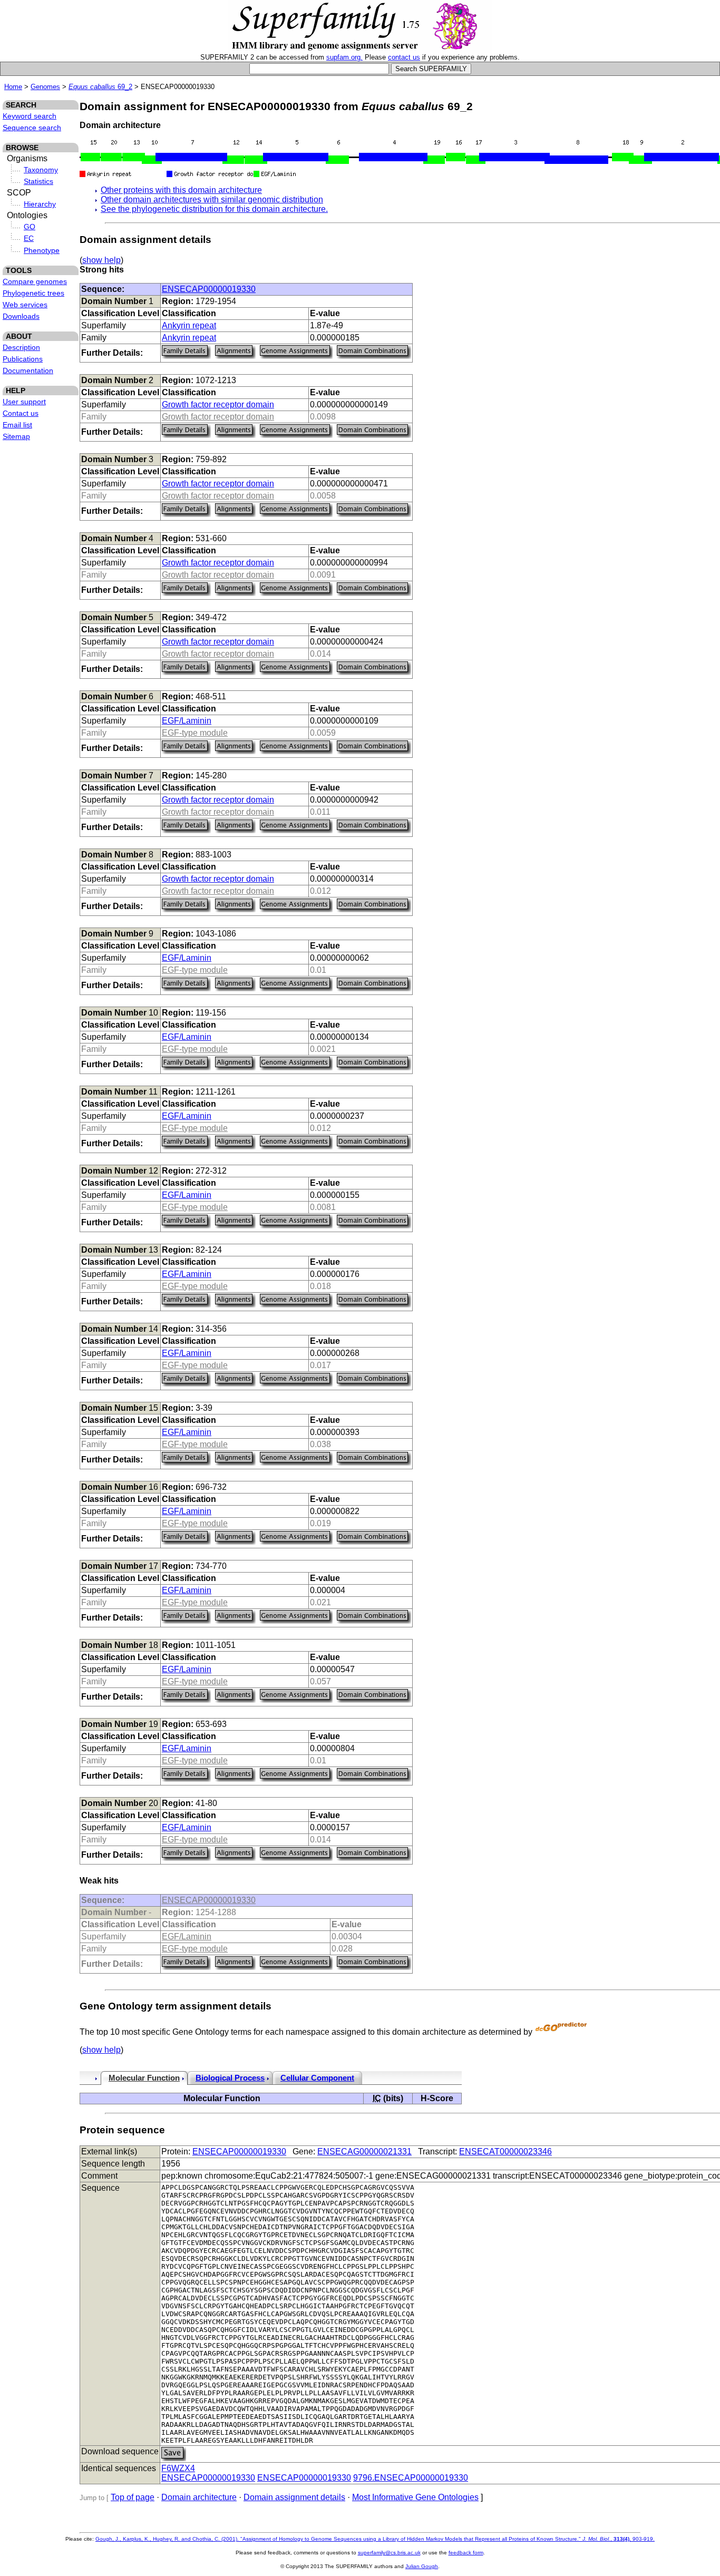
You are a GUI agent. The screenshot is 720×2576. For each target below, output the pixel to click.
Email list (17, 425)
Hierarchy (40, 204)
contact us (404, 57)
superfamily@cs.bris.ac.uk (389, 2553)
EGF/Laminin (187, 721)
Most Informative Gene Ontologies (415, 2497)
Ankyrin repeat (189, 325)
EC (29, 238)
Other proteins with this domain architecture (181, 190)
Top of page (133, 2497)
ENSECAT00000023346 (505, 2151)
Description (21, 347)
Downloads (21, 316)
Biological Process (230, 2078)
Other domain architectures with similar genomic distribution (212, 199)
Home (13, 87)
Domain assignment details (294, 2497)
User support (24, 402)
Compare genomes (35, 281)
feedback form (466, 2553)
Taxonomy (41, 170)
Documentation (28, 370)
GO (30, 227)
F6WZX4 (178, 2468)
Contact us (21, 413)
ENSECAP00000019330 (209, 289)
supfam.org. (344, 57)
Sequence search (32, 128)
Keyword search (30, 116)
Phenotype (42, 250)
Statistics (38, 181)
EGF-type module (195, 733)
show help (101, 260)
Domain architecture (199, 2497)
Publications (23, 359)
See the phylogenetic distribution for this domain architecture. (214, 209)
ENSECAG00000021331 (364, 2151)
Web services (25, 305)
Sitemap (16, 436)
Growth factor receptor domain (218, 404)
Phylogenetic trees (33, 293)
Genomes (45, 87)
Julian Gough (422, 2566)
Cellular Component (317, 2078)
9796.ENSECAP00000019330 (411, 2478)
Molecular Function (144, 2078)
